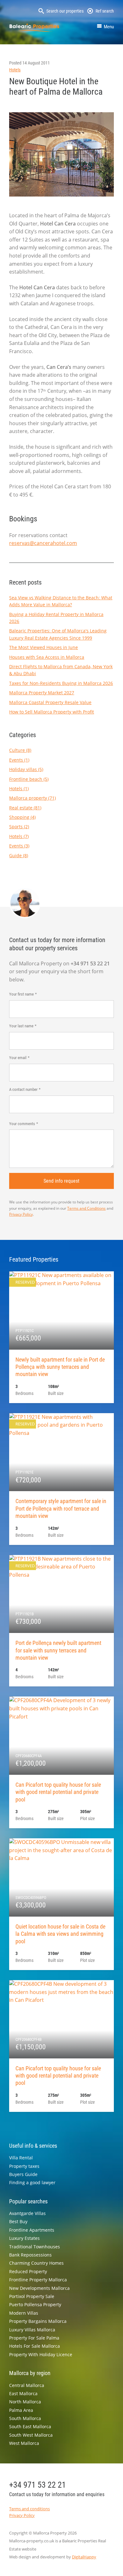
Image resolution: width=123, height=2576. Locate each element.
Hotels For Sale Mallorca (35, 2346)
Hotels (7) (19, 836)
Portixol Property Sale (32, 2296)
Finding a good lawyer (32, 2182)
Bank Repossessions (30, 2255)
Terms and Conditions (86, 1208)
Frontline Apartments (32, 2230)
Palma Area (21, 2410)
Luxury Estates (24, 2238)
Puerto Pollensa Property (35, 2304)
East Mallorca (23, 2393)
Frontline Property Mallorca (38, 2280)
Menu (109, 27)
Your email (18, 1058)
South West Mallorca (31, 2435)
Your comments (22, 1124)
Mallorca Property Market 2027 (42, 693)
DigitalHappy (84, 2557)
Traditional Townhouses (35, 2247)
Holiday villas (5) (26, 769)
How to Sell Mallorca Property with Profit (52, 712)
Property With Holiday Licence (41, 2354)
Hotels (15, 70)
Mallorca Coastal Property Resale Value (50, 702)
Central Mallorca (27, 2385)
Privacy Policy (21, 1214)
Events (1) (19, 760)
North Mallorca (25, 2402)
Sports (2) (19, 827)
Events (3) (19, 846)
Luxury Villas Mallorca (32, 2330)
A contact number (23, 1089)
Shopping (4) (22, 817)
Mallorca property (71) (32, 798)
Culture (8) (20, 750)
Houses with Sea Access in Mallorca (47, 657)
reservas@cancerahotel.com (43, 543)
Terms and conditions (29, 2509)
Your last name (21, 1026)
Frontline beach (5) (29, 779)
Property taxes (24, 2166)
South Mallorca (25, 2418)
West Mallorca (24, 2443)
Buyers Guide (23, 2174)
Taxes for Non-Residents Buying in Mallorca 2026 (61, 683)
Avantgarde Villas (27, 2213)
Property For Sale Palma (34, 2338)
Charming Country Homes (36, 2263)
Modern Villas (24, 2313)
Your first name (21, 994)
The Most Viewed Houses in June (44, 647)
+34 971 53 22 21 (38, 2485)
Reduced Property (28, 2271)
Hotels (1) (19, 788)
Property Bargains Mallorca (38, 2321)
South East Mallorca (30, 2426)
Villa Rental (21, 2158)
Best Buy (18, 2221)
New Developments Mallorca (39, 2288)
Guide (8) (19, 855)
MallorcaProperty (34, 28)
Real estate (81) (25, 808)
